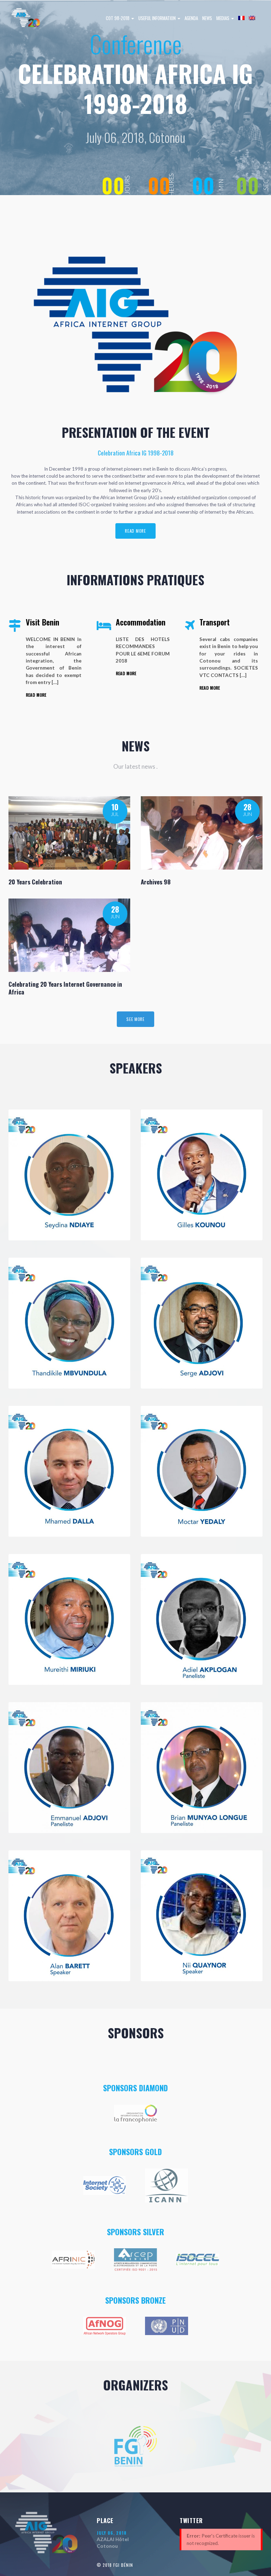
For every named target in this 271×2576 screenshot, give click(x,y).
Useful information (158, 18)
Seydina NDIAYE (40, 1222)
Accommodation (141, 622)
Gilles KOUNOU (172, 1222)
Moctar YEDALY (173, 1511)
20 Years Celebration (35, 882)
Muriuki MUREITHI (45, 1667)
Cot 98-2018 (118, 18)
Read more (135, 531)
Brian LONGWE (171, 1800)
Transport (215, 622)
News (207, 18)
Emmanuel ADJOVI (44, 1800)
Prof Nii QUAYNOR (177, 1963)
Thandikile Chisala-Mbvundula (69, 1370)
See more (135, 1019)
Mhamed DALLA (40, 1511)
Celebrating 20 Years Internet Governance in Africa (65, 988)
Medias (223, 18)
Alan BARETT (37, 1963)
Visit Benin (43, 622)
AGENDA (191, 18)
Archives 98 (156, 882)
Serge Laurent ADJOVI (185, 1363)
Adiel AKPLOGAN (174, 1667)
